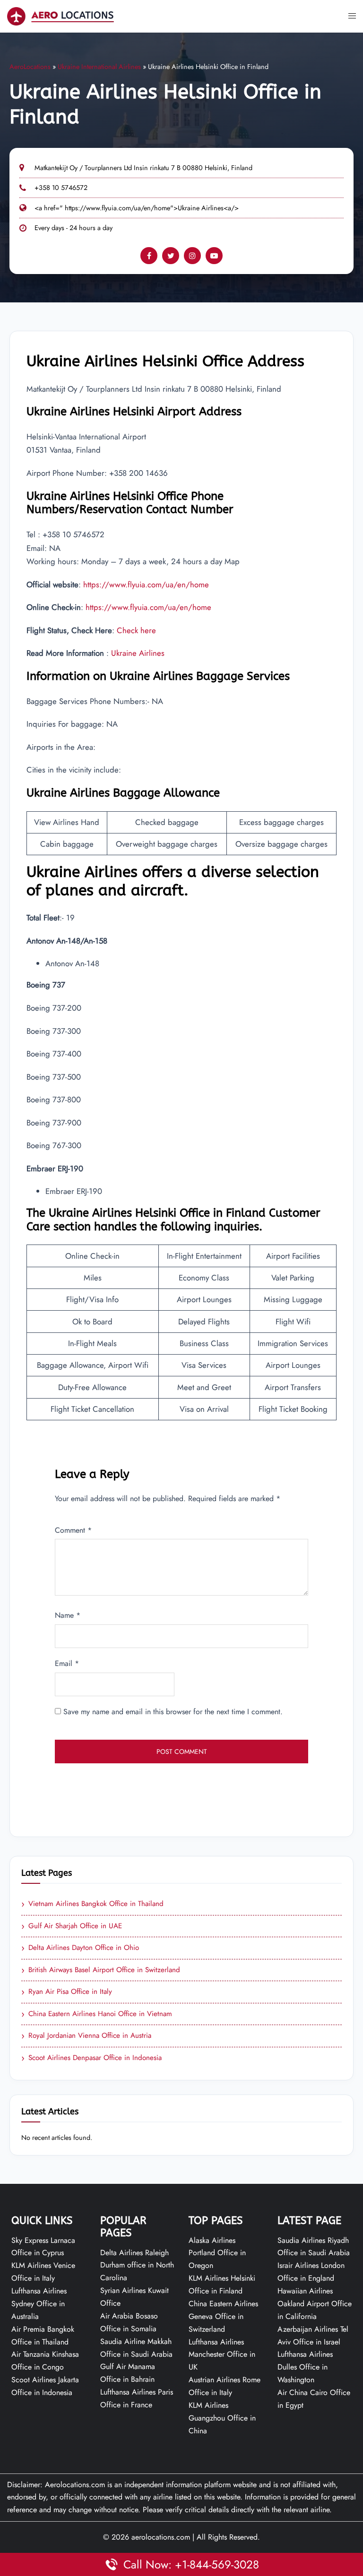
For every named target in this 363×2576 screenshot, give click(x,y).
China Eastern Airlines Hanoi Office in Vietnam (97, 2014)
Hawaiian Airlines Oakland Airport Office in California (315, 2304)
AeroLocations (30, 67)
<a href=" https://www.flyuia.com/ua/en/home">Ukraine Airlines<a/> (137, 208)
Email (67, 1663)
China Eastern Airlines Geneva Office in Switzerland (223, 2316)
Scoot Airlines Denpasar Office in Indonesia (91, 2058)
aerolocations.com (161, 2537)
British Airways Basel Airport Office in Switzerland (101, 1970)
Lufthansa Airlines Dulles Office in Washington (305, 2367)
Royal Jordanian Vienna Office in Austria (86, 2036)
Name (68, 1615)
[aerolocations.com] (60, 15)
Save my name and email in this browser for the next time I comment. (173, 1712)
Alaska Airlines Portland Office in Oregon (217, 2253)
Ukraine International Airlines (99, 67)
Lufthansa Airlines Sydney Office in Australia (39, 2304)
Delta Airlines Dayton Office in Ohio (80, 1948)
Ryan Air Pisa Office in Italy (67, 1992)
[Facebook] (149, 256)
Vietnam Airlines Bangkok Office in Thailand (92, 1904)
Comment (73, 1530)
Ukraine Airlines (138, 653)
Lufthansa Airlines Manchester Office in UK (222, 2355)
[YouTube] (214, 256)
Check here (136, 630)
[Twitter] (171, 256)
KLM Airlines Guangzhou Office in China (222, 2418)
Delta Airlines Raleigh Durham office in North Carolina (137, 2265)
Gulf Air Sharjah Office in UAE (72, 1926)
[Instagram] (192, 256)
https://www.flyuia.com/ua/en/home (146, 584)
